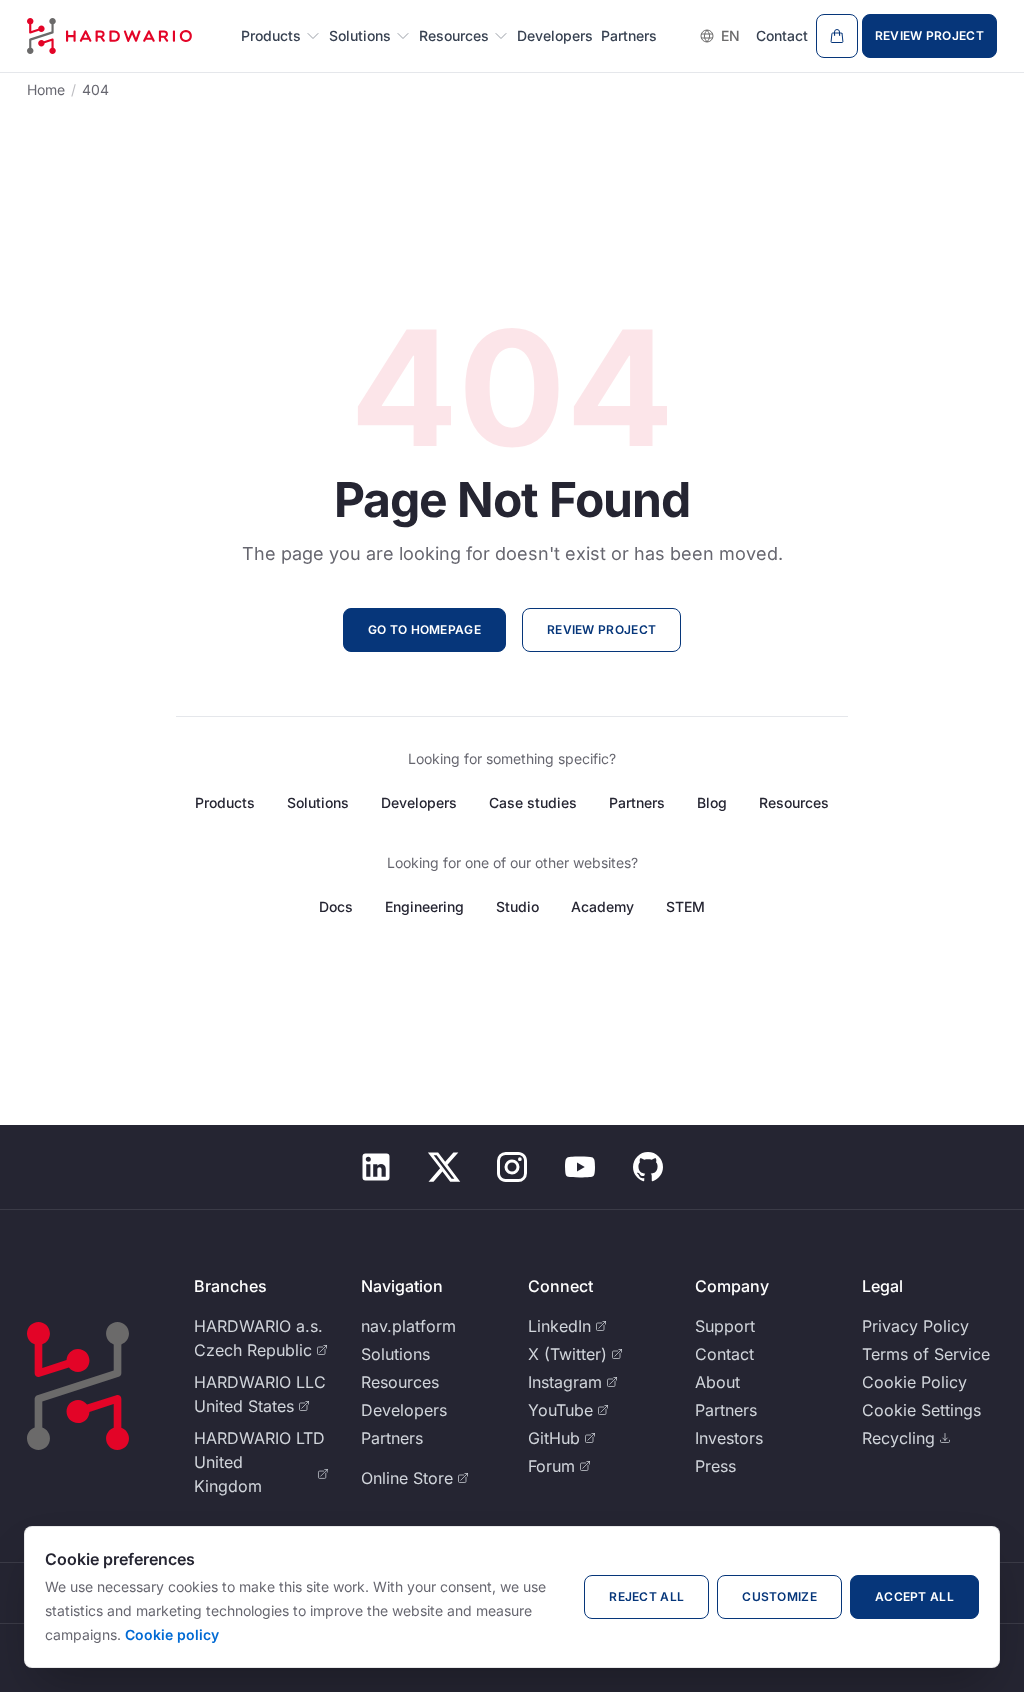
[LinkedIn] (376, 1167)
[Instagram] (512, 1167)
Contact (782, 35)
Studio (517, 906)
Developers (555, 35)
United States (244, 1406)
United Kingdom (228, 1474)
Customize (779, 1596)
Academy (602, 906)
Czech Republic (253, 1350)
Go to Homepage (424, 629)
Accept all (914, 1596)
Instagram (565, 1382)
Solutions (360, 35)
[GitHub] (648, 1167)
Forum (551, 1466)
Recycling (898, 1438)
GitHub (554, 1438)
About (717, 1382)
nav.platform (408, 1326)
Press (715, 1466)
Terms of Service (926, 1354)
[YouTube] (580, 1167)
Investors (729, 1438)
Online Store (407, 1478)
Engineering (424, 906)
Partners (629, 35)
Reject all (646, 1596)
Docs (336, 906)
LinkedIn (559, 1326)
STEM (685, 906)
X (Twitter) (567, 1354)
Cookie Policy (914, 1382)
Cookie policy (172, 1634)
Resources (454, 35)
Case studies (533, 802)
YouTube (560, 1410)
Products (271, 35)
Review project (929, 35)
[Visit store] (837, 36)
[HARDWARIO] (109, 36)
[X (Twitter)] (444, 1167)
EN (730, 35)
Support (725, 1326)
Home (46, 89)
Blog (712, 802)
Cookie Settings (921, 1410)
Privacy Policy (915, 1326)
